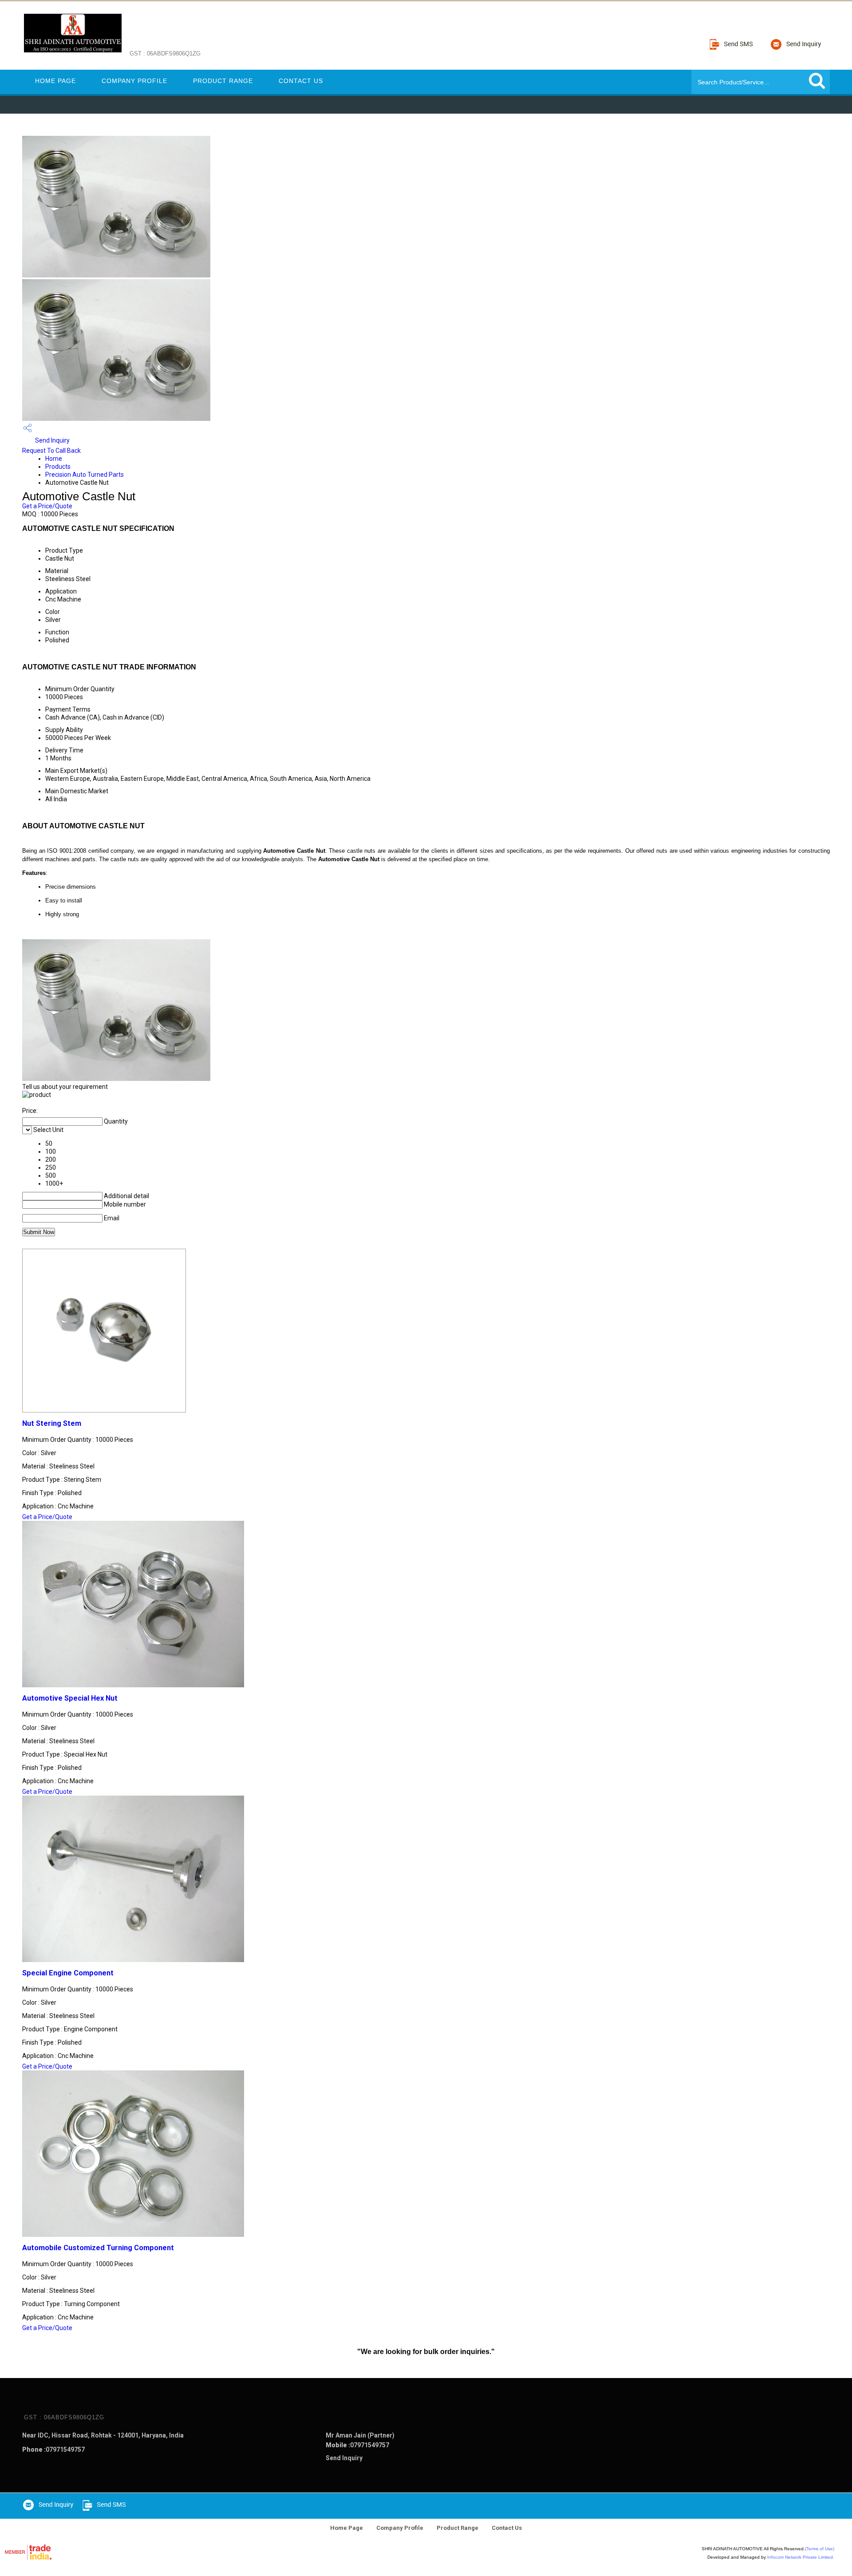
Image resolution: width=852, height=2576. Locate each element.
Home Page (55, 81)
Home (54, 459)
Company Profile (134, 81)
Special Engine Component (68, 1973)
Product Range (223, 81)
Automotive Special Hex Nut (70, 1698)
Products (58, 467)
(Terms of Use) (820, 2549)
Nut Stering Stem (52, 1423)
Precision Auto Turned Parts (85, 475)
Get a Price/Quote (47, 506)
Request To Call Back (51, 451)
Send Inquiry (52, 440)
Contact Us (301, 81)
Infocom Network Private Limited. (801, 2557)
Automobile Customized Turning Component (98, 2248)
